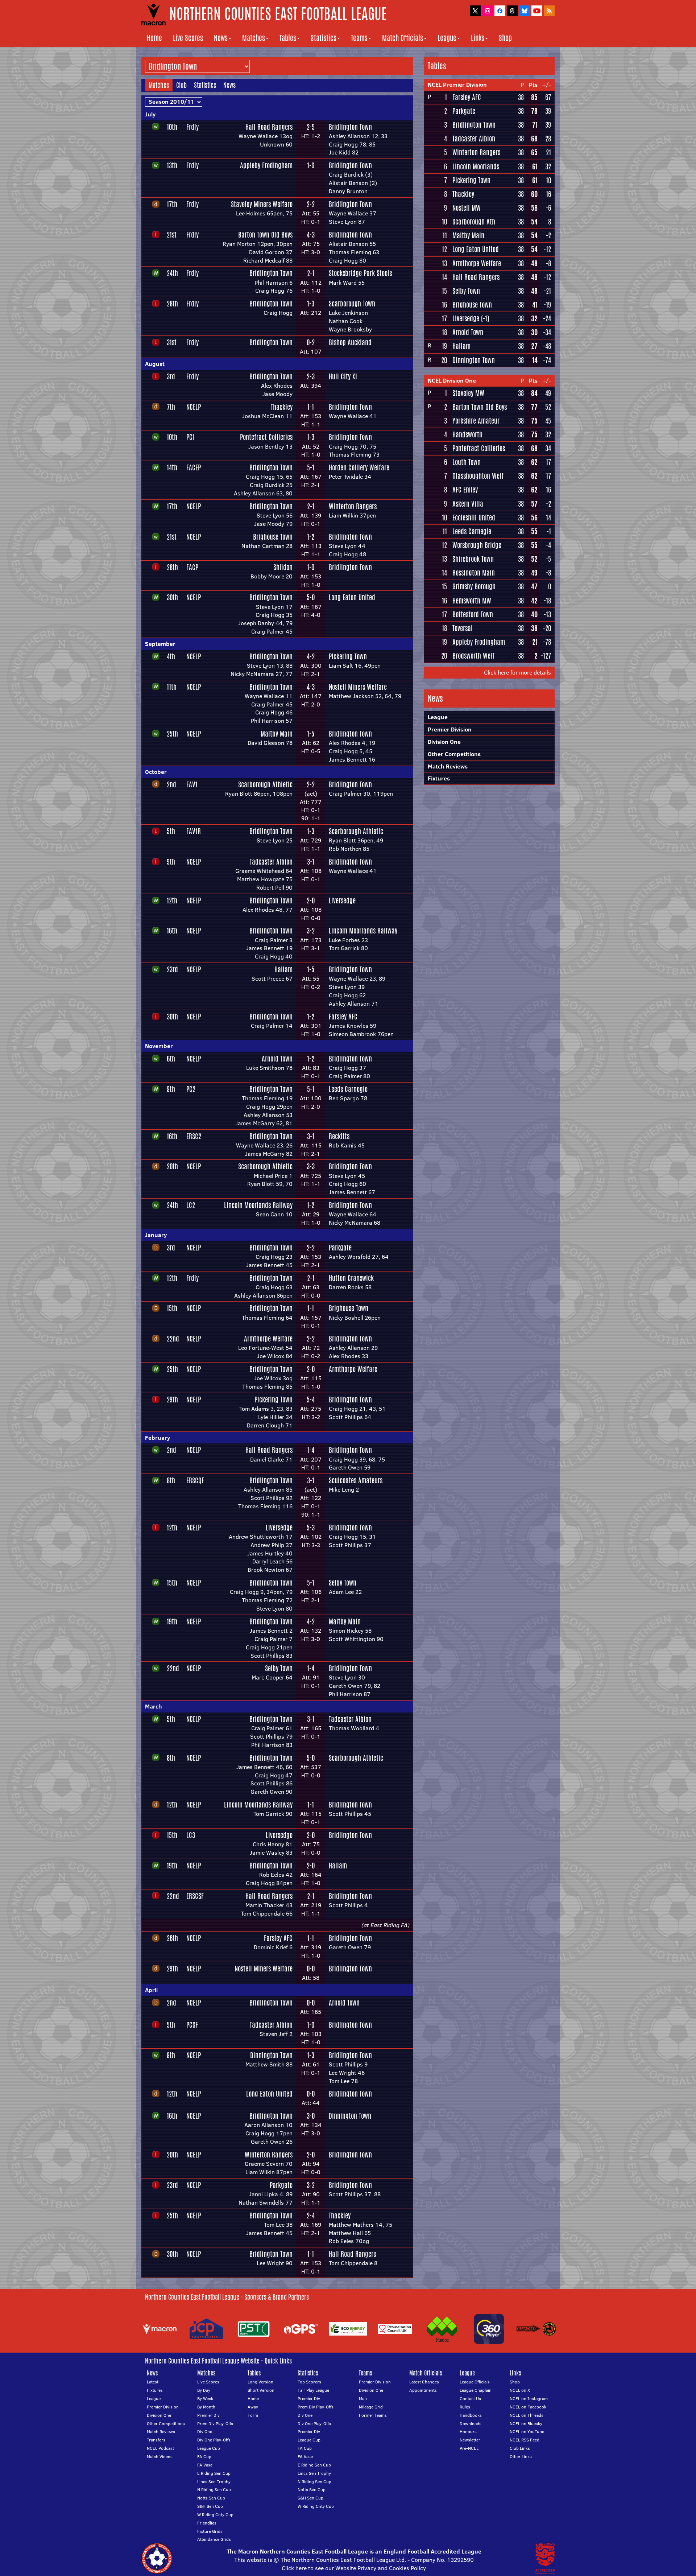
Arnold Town (277, 1059)
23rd (172, 969)
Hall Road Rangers (269, 127)
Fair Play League (313, 2390)
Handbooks (471, 2415)
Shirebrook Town (473, 559)
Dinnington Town (271, 2055)
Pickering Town (348, 656)
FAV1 (192, 784)
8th (171, 1480)
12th (172, 900)
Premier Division (450, 729)
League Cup (209, 2448)
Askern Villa (468, 504)
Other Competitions (454, 754)
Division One (444, 742)
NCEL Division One (452, 380)
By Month (206, 2407)
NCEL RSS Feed (525, 2440)
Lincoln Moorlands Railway (363, 931)
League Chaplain (476, 2390)
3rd (171, 376)
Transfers (156, 2440)
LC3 (191, 1835)
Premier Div (208, 2415)
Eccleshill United (474, 518)
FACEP (194, 467)
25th (172, 734)
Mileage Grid (371, 2407)
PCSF (192, 2025)
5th (171, 831)
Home (154, 38)
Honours (468, 2431)
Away (253, 2407)
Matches (254, 38)
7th (171, 407)
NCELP (194, 407)
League (447, 38)
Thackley (282, 407)
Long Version (260, 2382)
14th (172, 467)
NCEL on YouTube (527, 2431)
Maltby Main (277, 734)
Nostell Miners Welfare (358, 687)
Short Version (261, 2390)
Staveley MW (468, 393)
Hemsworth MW (472, 601)
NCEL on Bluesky (526, 2423)
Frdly (192, 127)
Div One (205, 2431)
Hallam (283, 969)
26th (172, 1938)
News (221, 38)
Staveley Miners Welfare (262, 204)
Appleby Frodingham (266, 165)
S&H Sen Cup (210, 2506)
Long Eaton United (352, 597)
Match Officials (403, 38)
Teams (359, 38)
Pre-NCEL (469, 2448)
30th (172, 597)
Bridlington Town (350, 127)
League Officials (475, 2382)
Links (478, 38)
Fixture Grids (210, 2531)
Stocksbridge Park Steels (360, 273)
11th (172, 687)
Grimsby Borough (474, 586)
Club (181, 85)
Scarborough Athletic (265, 784)
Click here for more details (517, 672)
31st (172, 342)
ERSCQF (195, 1480)
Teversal (463, 628)
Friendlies (207, 2523)
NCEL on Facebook (528, 2407)
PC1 (190, 437)
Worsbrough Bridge (477, 545)
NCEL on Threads (527, 2415)
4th (171, 656)
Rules (465, 2407)
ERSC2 (194, 1136)
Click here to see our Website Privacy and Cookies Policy (354, 2568)
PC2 (191, 1089)
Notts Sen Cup (211, 2498)
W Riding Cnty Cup (215, 2515)
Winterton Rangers (353, 506)
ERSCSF (195, 1896)
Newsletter (470, 2440)
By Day (204, 2390)
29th (172, 1400)
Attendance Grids (214, 2539)
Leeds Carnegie (348, 1089)
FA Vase (205, 2465)
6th (171, 1059)
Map (363, 2398)
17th (172, 204)
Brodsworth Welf (473, 656)
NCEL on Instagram (529, 2398)
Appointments (423, 2390)
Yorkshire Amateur (476, 421)
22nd (173, 1339)
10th (172, 127)
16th (172, 931)
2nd (171, 784)
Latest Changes (424, 2382)
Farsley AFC (343, 1017)
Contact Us (470, 2398)
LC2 (191, 1205)
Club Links (520, 2448)
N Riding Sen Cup (214, 2490)
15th (172, 1308)
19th (172, 1621)
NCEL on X (520, 2390)
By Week (205, 2398)
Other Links (521, 2457)
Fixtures (439, 778)
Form (253, 2415)
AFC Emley (465, 490)
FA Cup (204, 2457)
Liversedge (342, 900)
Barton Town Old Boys (265, 235)
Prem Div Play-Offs (215, 2423)
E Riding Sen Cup (214, 2473)
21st (172, 235)
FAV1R (194, 831)
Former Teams (373, 2415)
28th (172, 304)
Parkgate (340, 1248)
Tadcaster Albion (271, 862)
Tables (288, 38)
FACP (192, 567)
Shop (505, 38)
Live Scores (188, 38)
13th (172, 165)
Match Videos (160, 2457)
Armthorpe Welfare (268, 1339)
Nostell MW (467, 208)
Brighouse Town (273, 537)
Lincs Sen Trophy (214, 2482)
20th (172, 1166)
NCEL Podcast (160, 2448)
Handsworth (467, 434)
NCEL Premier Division (457, 85)
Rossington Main (474, 573)
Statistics (324, 38)
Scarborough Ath (474, 222)
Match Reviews (448, 766)
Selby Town (343, 1583)
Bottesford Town (473, 614)
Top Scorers (309, 2382)
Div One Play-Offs (214, 2440)
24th (172, 273)
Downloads (471, 2423)
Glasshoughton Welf (478, 476)
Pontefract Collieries (266, 437)
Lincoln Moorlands (476, 166)
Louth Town (467, 462)
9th (171, 862)
